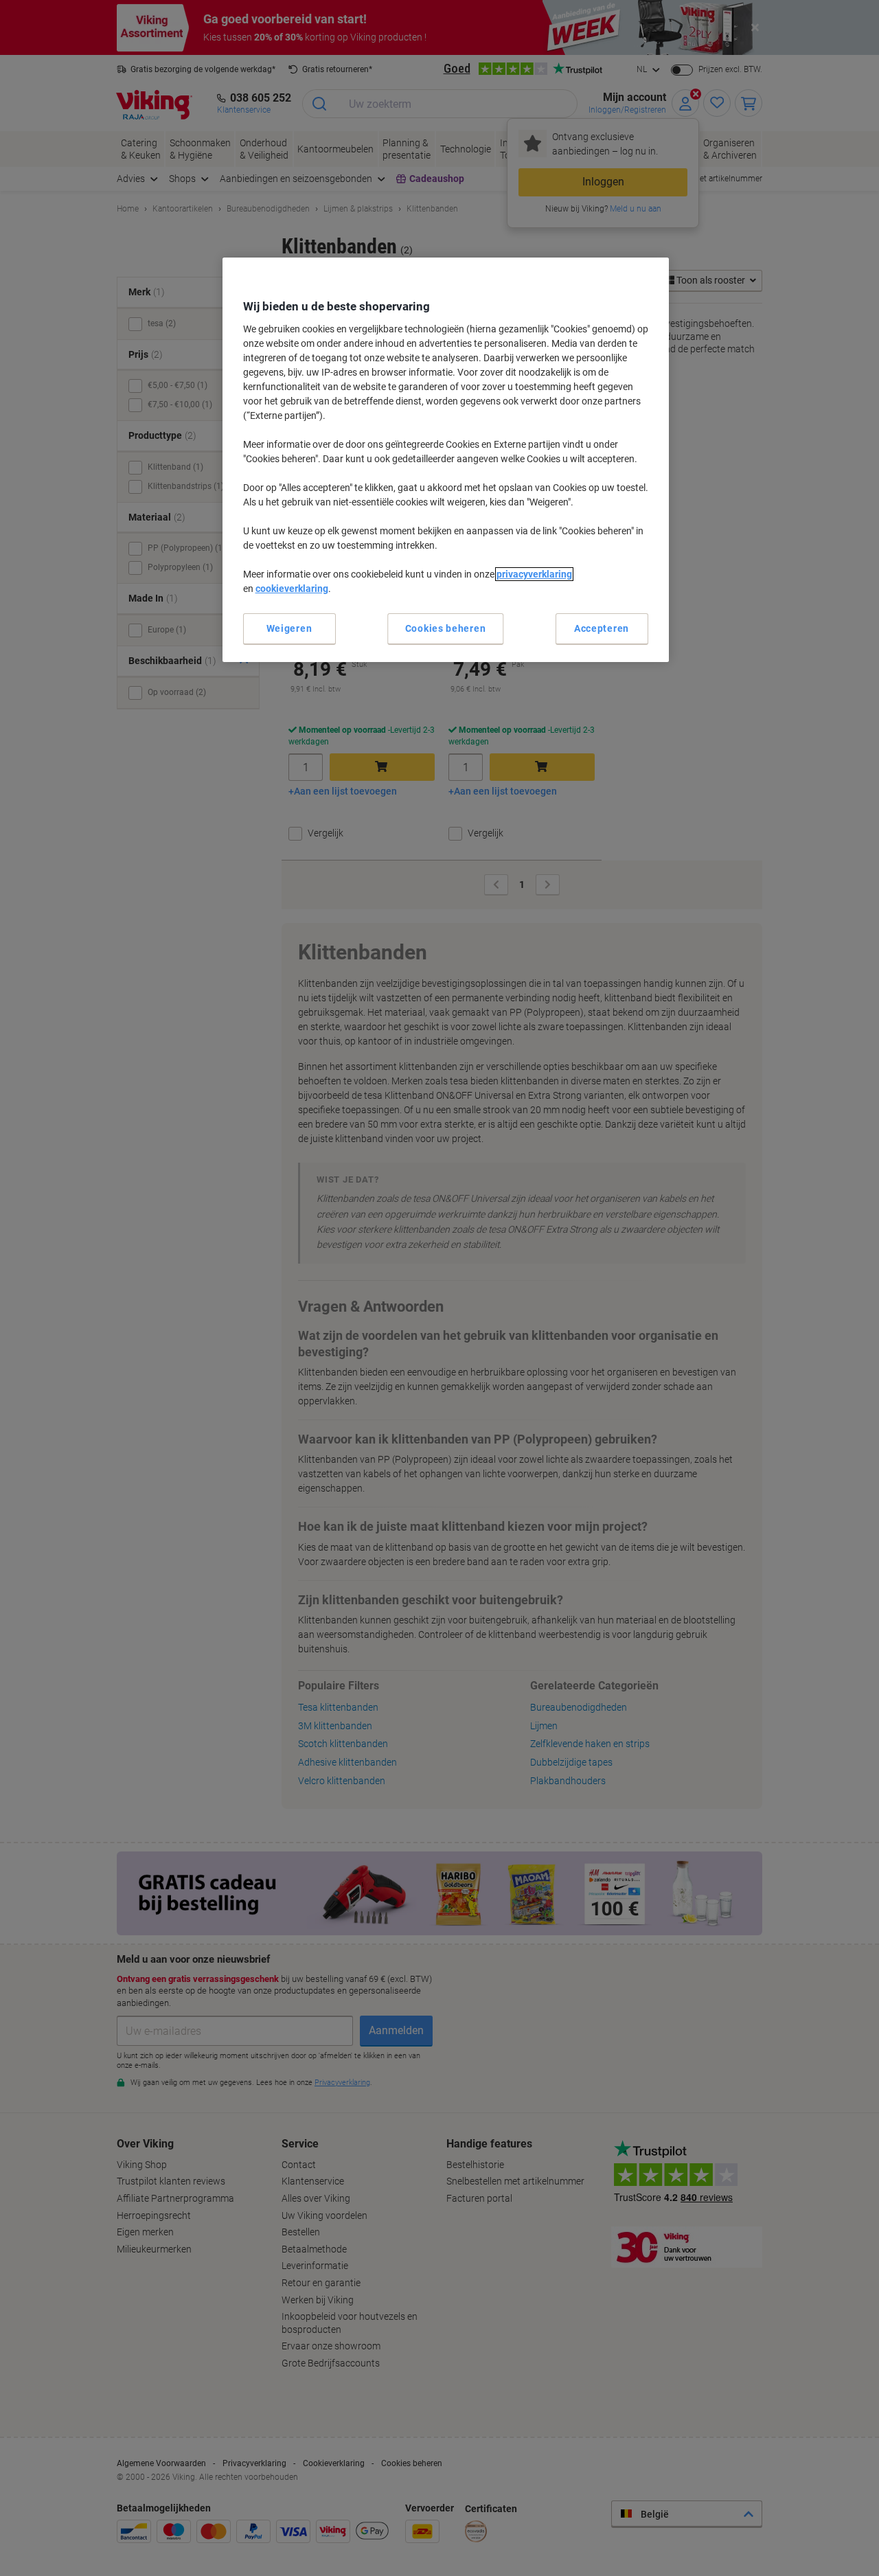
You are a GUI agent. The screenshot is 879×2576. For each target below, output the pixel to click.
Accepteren (602, 628)
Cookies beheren (446, 628)
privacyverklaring (534, 574)
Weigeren (289, 628)
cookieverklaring (292, 589)
